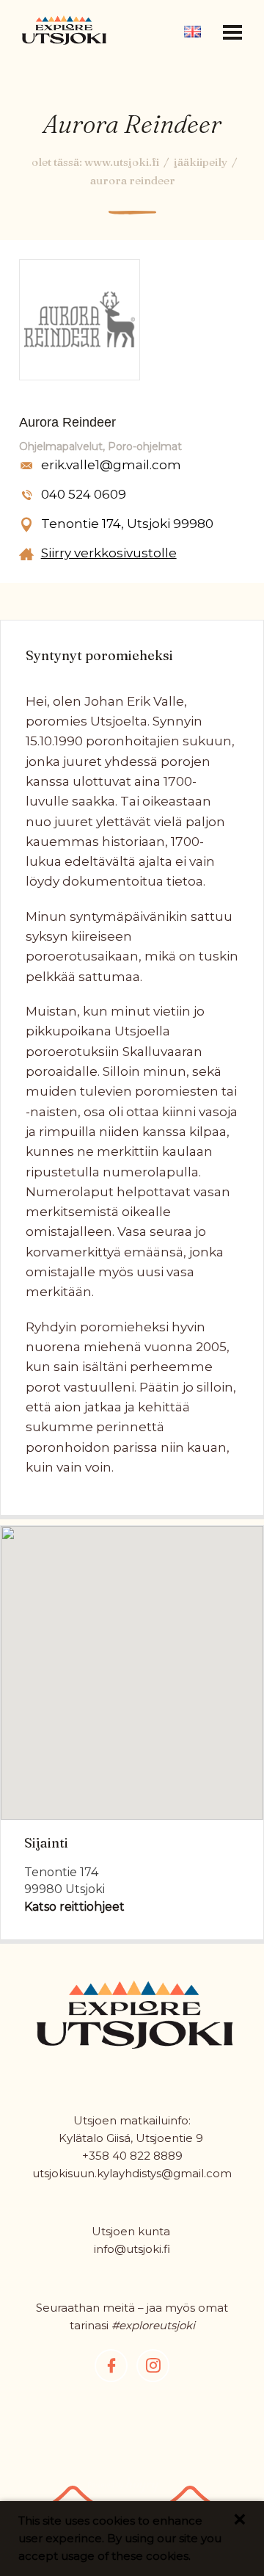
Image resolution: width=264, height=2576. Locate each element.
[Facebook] (111, 2366)
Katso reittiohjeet (74, 1907)
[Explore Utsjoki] (64, 29)
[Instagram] (153, 2366)
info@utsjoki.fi (132, 2249)
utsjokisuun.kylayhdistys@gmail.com (132, 2173)
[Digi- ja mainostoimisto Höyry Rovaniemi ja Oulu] (123, 2490)
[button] (232, 32)
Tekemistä (132, 53)
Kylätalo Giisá (95, 2138)
